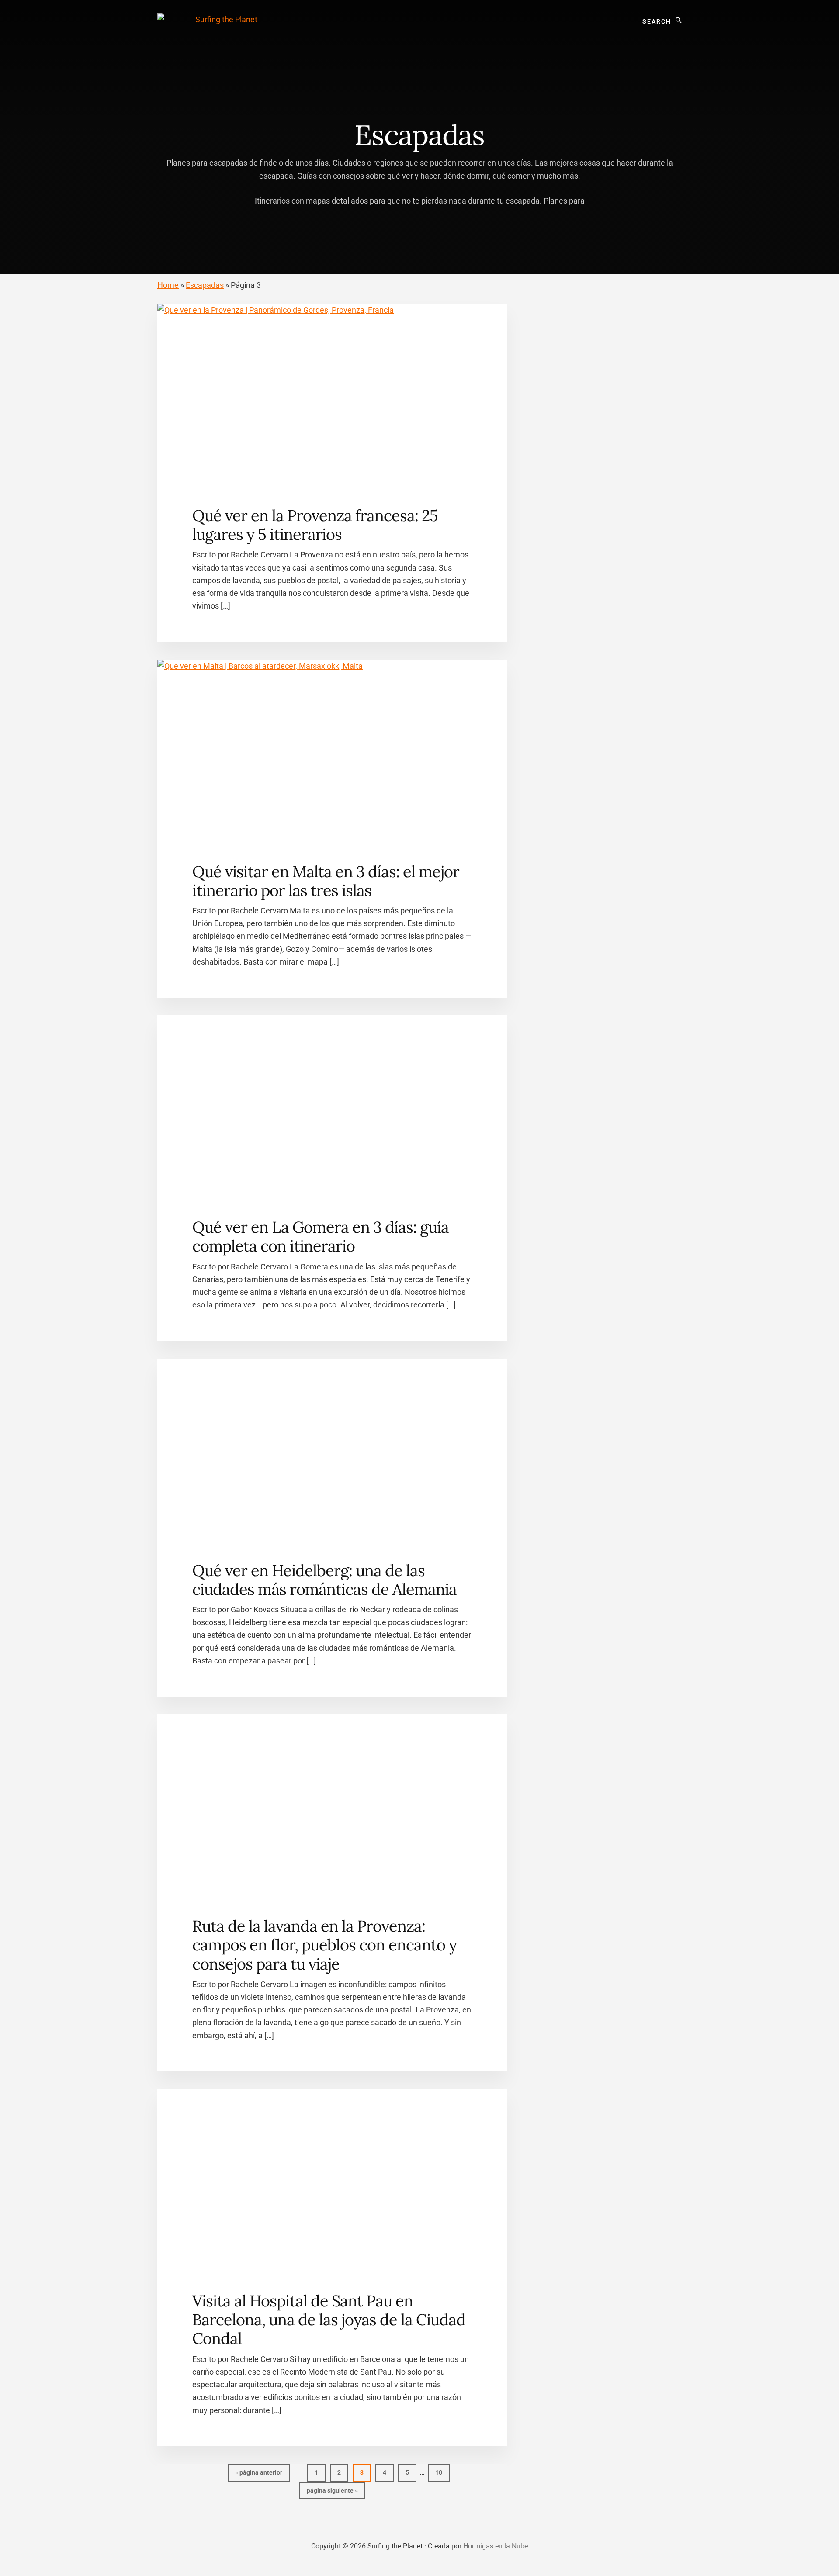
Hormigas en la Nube (496, 2546)
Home (168, 285)
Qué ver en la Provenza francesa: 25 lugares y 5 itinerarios (315, 525)
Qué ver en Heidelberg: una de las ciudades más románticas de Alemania (324, 1580)
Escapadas (205, 285)
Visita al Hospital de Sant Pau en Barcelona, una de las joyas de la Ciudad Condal (329, 2320)
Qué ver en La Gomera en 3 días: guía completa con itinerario (321, 1236)
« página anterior (259, 2475)
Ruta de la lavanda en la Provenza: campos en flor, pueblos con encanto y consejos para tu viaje (324, 1945)
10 (442, 2472)
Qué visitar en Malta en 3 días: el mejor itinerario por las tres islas (326, 881)
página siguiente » (332, 2493)
